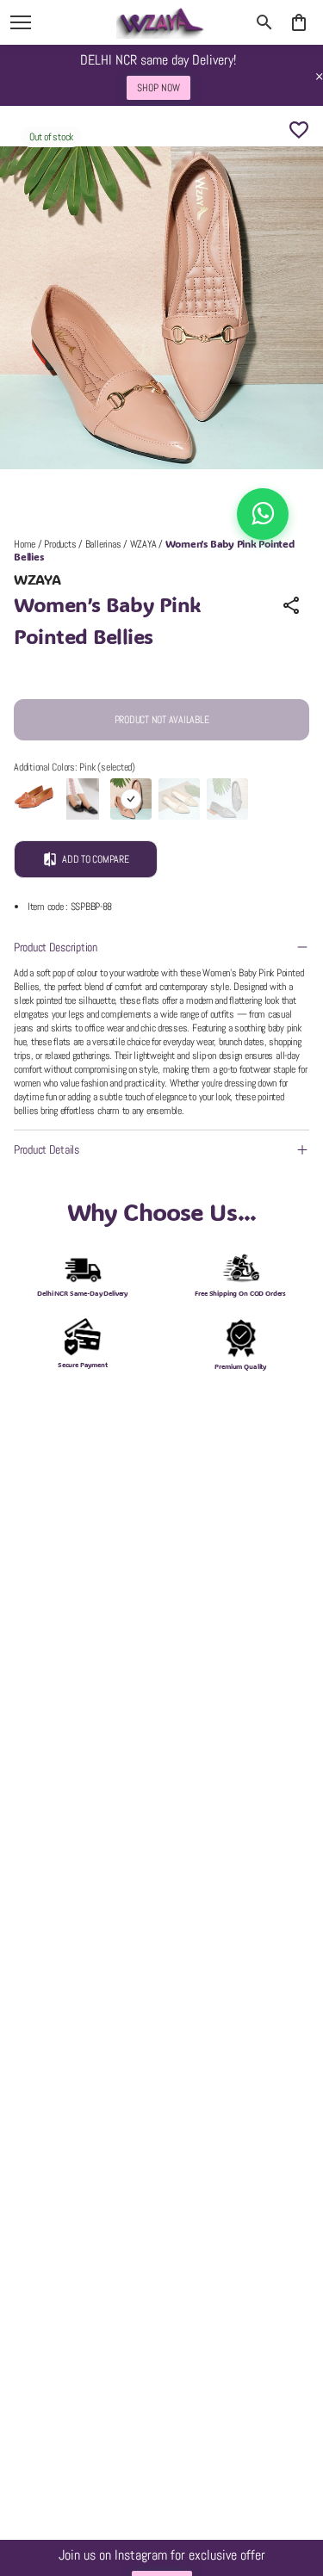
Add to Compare (96, 859)
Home (25, 544)
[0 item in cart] (299, 22)
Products (60, 544)
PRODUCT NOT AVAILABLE (162, 720)
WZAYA (143, 544)
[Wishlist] (299, 130)
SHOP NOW (158, 78)
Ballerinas (103, 544)
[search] (264, 22)
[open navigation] (21, 22)
